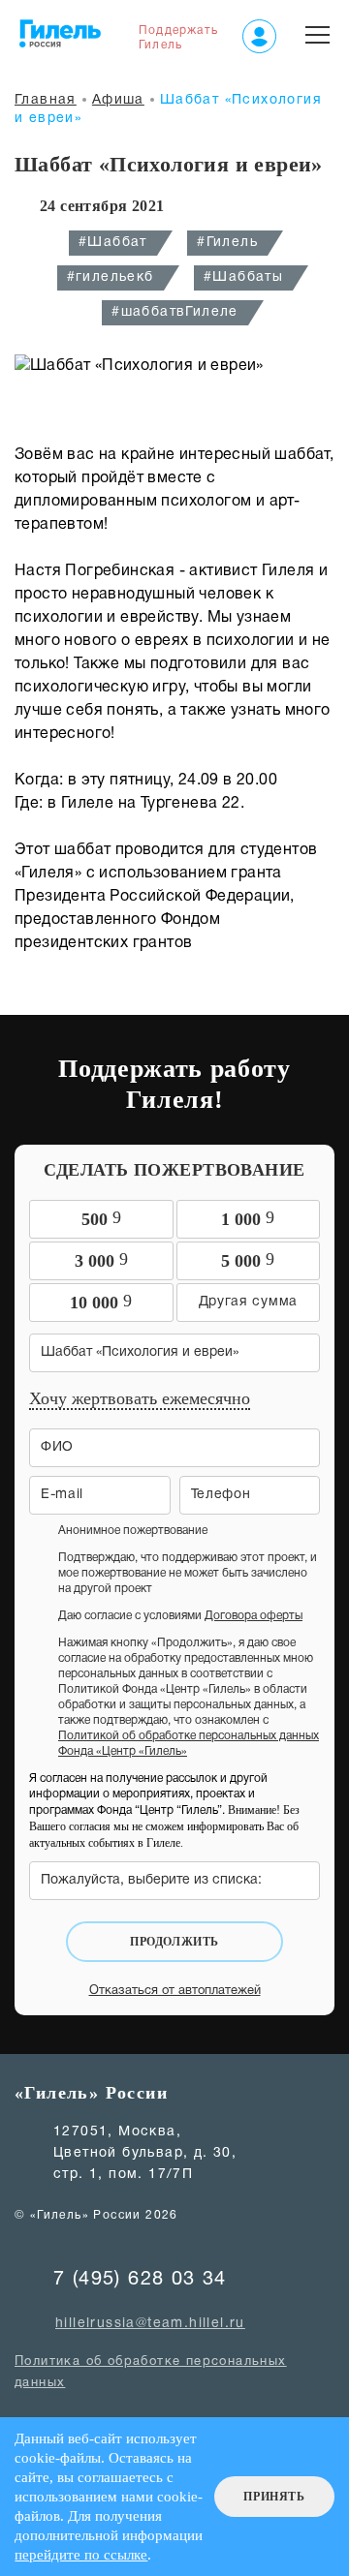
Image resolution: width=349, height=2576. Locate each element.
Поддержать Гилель (178, 38)
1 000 (248, 1218)
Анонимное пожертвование (133, 1531)
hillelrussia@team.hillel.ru (150, 2324)
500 (101, 1218)
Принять (274, 2497)
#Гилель (227, 243)
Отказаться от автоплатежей (175, 1991)
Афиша (118, 100)
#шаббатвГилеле (175, 312)
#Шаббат (113, 243)
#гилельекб (111, 277)
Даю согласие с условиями (180, 1616)
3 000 (101, 1260)
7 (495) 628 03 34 (140, 2280)
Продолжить (174, 1942)
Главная (46, 100)
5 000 (248, 1260)
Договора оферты (254, 1616)
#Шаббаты (243, 277)
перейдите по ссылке (81, 2555)
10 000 (101, 1302)
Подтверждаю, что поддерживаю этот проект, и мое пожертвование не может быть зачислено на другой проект (188, 1573)
